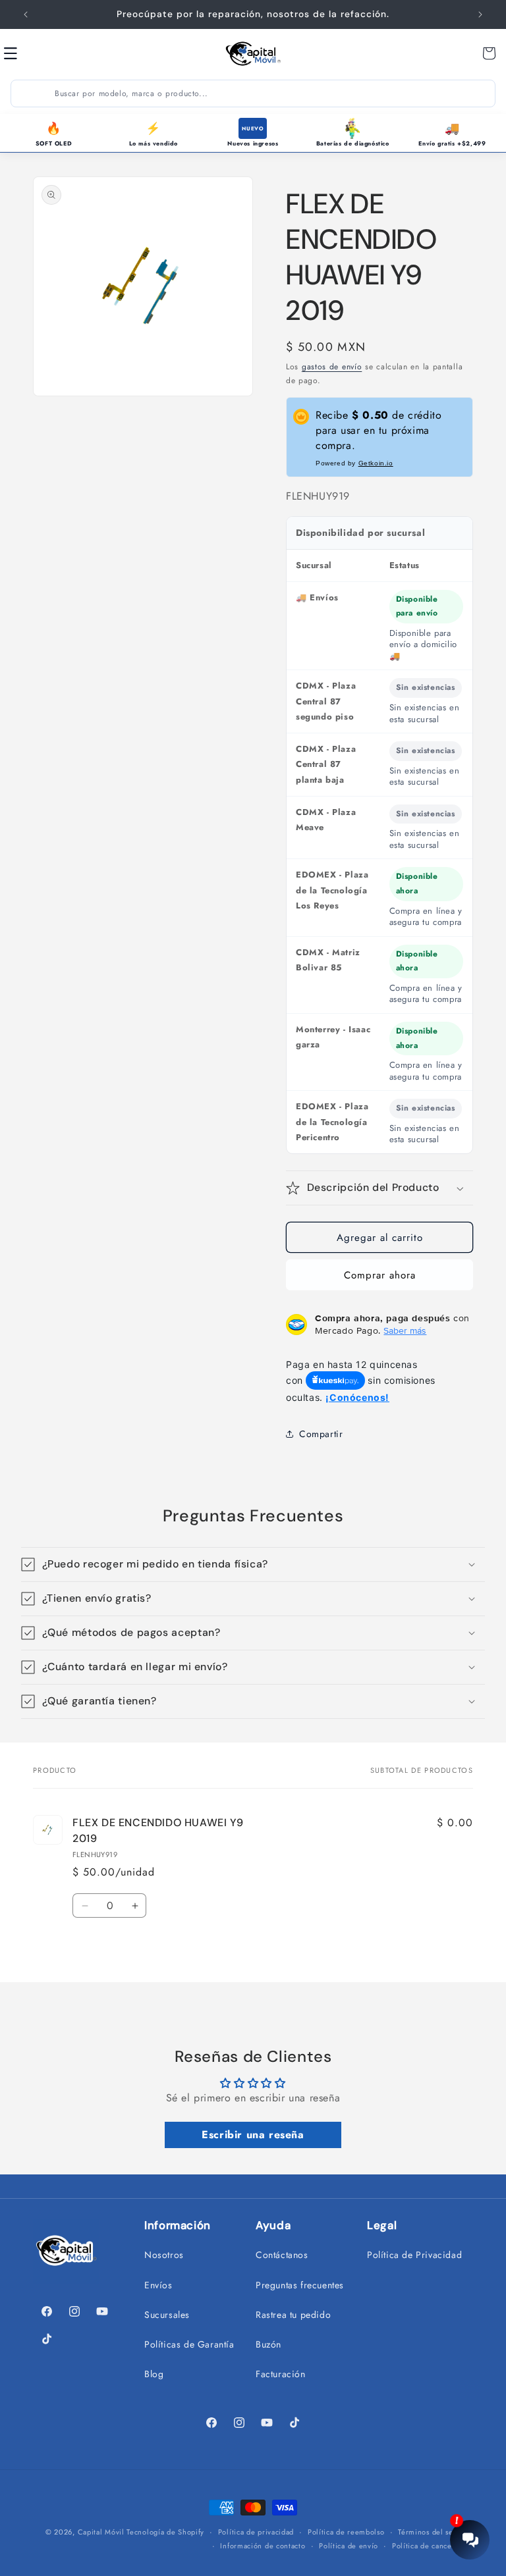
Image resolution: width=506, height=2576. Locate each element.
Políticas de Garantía (189, 2344)
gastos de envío (332, 367)
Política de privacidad (256, 2532)
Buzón (268, 2344)
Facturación (281, 2374)
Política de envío (349, 2546)
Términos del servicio (436, 2532)
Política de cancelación (433, 2546)
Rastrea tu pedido (293, 2315)
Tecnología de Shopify (165, 2532)
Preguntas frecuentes (300, 2285)
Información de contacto (263, 2546)
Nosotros (164, 2255)
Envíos (158, 2285)
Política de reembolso (346, 2532)
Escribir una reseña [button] (253, 2135)
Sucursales (167, 2315)
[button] (25, 53)
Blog (154, 2374)
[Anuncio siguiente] (480, 14)
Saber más (405, 1330)
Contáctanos (282, 2255)
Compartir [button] (321, 1434)
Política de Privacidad (414, 2255)
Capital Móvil (102, 2532)
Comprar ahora (380, 1275)
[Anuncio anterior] (26, 14)
